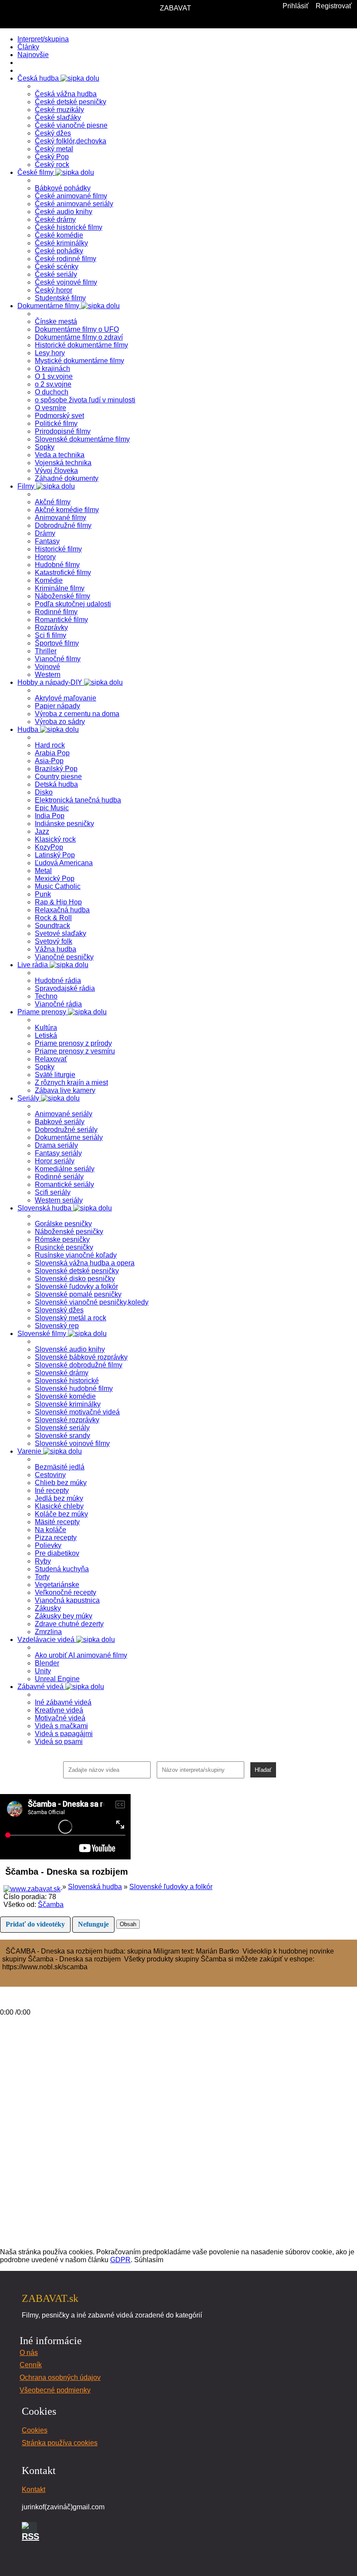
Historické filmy (58, 549)
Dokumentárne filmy (49, 306)
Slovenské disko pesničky (75, 1279)
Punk (43, 894)
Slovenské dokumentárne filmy (82, 439)
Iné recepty (52, 1490)
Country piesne (58, 777)
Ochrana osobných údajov (60, 2377)
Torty (42, 1577)
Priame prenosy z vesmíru (75, 1051)
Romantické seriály (64, 1184)
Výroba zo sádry (60, 722)
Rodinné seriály (59, 1177)
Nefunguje (93, 1924)
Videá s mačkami (61, 1726)
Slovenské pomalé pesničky (78, 1294)
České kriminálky (61, 243)
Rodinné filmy (56, 612)
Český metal (54, 149)
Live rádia (34, 965)
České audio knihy (64, 212)
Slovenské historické (67, 1381)
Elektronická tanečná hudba (78, 800)
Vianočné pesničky (64, 957)
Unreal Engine (57, 1679)
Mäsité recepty (57, 1522)
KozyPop (49, 847)
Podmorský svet (59, 416)
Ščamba (51, 1905)
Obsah (128, 1924)
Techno (46, 996)
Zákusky (48, 1608)
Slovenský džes (59, 1310)
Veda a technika (60, 455)
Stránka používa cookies (60, 2443)
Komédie (49, 580)
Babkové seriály (60, 1122)
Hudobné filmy (57, 565)
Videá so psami (59, 1742)
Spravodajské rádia (65, 988)
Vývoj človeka (56, 471)
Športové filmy (57, 643)
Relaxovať (51, 1059)
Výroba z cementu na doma (77, 714)
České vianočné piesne (71, 125)
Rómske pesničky (62, 1239)
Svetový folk (54, 941)
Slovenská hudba (45, 1208)
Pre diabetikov (57, 1553)
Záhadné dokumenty (67, 478)
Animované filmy (61, 518)
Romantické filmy (61, 620)
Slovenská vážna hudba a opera (85, 1263)
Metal (43, 871)
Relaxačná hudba (62, 910)
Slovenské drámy (62, 1373)
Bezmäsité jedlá (60, 1467)
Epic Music (52, 808)
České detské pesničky (71, 102)
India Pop (50, 816)
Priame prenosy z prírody (73, 1043)
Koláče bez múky (61, 1514)
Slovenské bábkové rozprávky (81, 1357)
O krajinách (52, 369)
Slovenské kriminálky (68, 1404)
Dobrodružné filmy (63, 525)
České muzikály (59, 110)
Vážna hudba (56, 949)
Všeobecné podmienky (55, 2390)
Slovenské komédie (65, 1396)
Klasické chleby (59, 1506)
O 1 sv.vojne (54, 376)
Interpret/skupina (43, 39)
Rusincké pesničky (64, 1247)
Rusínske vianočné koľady (76, 1255)
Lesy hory (50, 353)
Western (48, 675)
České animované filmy (71, 196)
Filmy (27, 486)
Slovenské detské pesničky (77, 1271)
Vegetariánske (57, 1585)
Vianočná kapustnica (67, 1600)
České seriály (56, 274)
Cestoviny (50, 1475)
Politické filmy (56, 423)
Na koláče (51, 1530)
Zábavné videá (41, 1687)
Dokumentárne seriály (69, 1137)
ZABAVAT (175, 8)
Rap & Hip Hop (58, 902)
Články (28, 47)
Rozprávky (51, 627)
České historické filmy (69, 227)
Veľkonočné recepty (66, 1592)
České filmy (36, 172)
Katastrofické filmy (63, 573)
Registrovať (334, 6)
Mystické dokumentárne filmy (79, 361)
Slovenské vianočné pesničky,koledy (92, 1302)
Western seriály (59, 1200)
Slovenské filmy (43, 1334)
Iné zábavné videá (63, 1702)
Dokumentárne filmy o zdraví (79, 337)
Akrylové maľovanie (66, 698)
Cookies (35, 2430)
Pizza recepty (56, 1538)
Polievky (48, 1545)
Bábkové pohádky (63, 188)
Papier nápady (57, 706)
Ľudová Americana (64, 863)
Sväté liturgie (55, 1075)
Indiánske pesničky (64, 824)
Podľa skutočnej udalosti (73, 604)
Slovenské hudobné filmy (74, 1388)
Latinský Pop (55, 855)
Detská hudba (56, 784)
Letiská (46, 1035)
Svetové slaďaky (61, 933)
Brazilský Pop (56, 769)
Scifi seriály (53, 1192)
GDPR (120, 2260)
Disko (44, 792)
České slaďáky (58, 117)
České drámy (55, 219)
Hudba (29, 729)
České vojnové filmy (66, 282)
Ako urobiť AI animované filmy (81, 1655)
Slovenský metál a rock (71, 1318)
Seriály (29, 1098)
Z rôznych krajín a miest (71, 1082)
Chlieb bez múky (61, 1483)
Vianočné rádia (58, 1004)
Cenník (31, 2365)
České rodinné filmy (66, 259)
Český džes (53, 133)
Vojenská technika (63, 463)
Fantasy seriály (58, 1153)
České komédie (59, 235)
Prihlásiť (296, 6)
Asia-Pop (49, 761)
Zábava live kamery (65, 1090)
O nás (29, 2353)
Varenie (30, 1451)
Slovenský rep (57, 1326)
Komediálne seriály (65, 1169)
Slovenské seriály (62, 1428)
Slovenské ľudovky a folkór (76, 1286)
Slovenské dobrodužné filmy (79, 1365)
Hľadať (263, 1770)
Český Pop (52, 157)
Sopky (45, 447)
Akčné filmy (53, 502)
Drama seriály (56, 1145)
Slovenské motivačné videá (77, 1412)
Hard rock (50, 745)
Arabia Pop (52, 753)
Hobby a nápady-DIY (51, 682)
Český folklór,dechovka (71, 141)
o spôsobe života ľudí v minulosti (85, 400)
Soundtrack (52, 926)
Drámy (45, 533)
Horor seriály (55, 1161)
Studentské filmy (60, 298)
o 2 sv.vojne (53, 384)
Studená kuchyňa (62, 1569)
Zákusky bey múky (64, 1616)
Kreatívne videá (59, 1710)
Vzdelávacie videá (47, 1640)
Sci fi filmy (51, 635)
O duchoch (52, 392)
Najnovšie (33, 55)
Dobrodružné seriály (66, 1130)
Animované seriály (64, 1114)
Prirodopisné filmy (63, 431)
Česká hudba (39, 78)
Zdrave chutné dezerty (69, 1624)
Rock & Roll (53, 918)
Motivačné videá (60, 1718)
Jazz (42, 831)
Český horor (54, 290)
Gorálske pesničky (63, 1224)
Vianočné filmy (58, 659)
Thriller (46, 651)
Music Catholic (58, 886)
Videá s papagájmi (64, 1734)
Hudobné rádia (58, 980)
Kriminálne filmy (60, 588)
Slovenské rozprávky (67, 1420)
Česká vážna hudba (66, 94)
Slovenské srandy (62, 1436)
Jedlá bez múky (59, 1498)
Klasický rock (55, 839)
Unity (43, 1671)
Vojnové (47, 667)
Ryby (43, 1561)
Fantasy (47, 541)
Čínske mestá (56, 321)
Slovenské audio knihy (70, 1349)
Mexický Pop (55, 878)
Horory (45, 557)
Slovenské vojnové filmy (72, 1443)
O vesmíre (51, 408)
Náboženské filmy (62, 596)
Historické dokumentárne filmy (81, 345)
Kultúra (46, 1028)
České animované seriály (74, 204)
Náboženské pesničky (69, 1232)
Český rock (52, 165)
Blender (47, 1663)
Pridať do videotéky (35, 1924)
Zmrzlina (48, 1632)
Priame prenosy (43, 1012)
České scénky (57, 267)
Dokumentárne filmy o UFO (77, 329)
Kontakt (34, 2489)
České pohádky (59, 251)
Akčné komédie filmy (67, 510)
